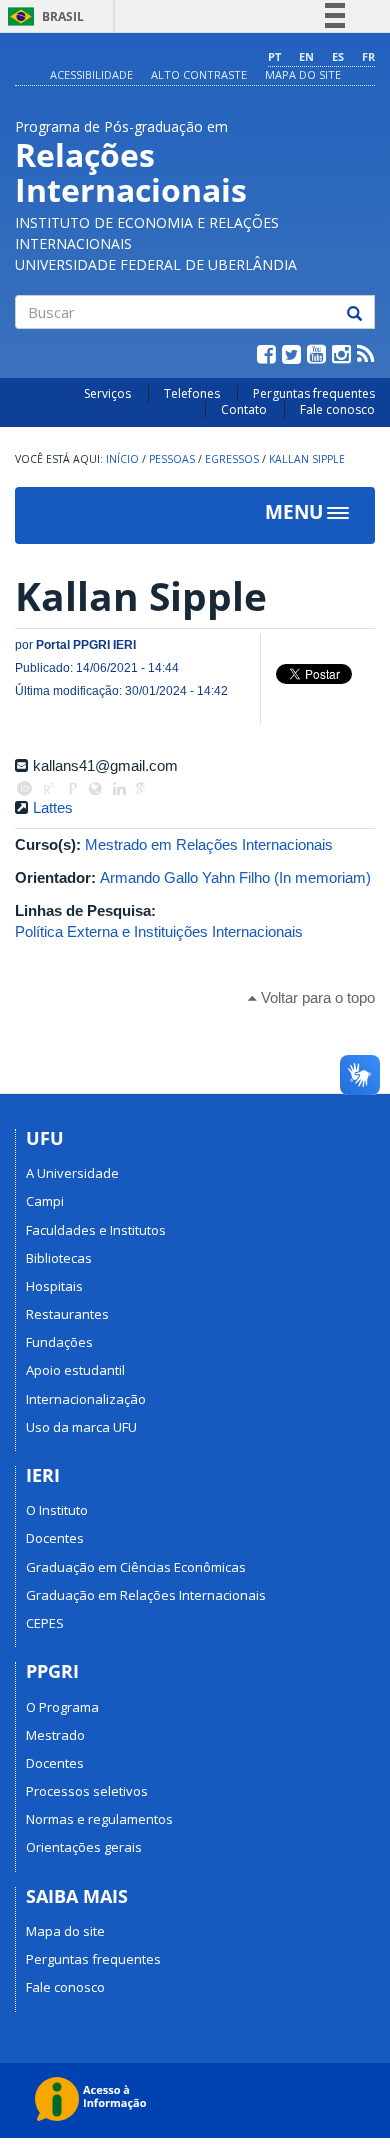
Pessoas (172, 459)
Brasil (42, 16)
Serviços (107, 393)
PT (274, 56)
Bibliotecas (59, 1258)
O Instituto (57, 1510)
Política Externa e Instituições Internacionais (159, 931)
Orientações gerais (84, 1847)
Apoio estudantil (75, 1370)
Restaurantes (67, 1314)
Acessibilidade (91, 74)
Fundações (59, 1342)
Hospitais (54, 1286)
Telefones (192, 393)
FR (368, 56)
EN (306, 56)
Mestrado (55, 1735)
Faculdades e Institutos (96, 1230)
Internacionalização (86, 1399)
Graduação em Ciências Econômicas (136, 1567)
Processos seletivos (87, 1791)
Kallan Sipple (307, 459)
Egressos (232, 459)
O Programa (62, 1707)
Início (122, 459)
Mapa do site (303, 74)
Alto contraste (199, 74)
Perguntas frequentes (314, 393)
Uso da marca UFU (81, 1427)
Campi (45, 1201)
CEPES (45, 1623)
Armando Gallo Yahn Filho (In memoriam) (235, 877)
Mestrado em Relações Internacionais (209, 844)
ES (338, 56)
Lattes (53, 807)
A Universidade (72, 1173)
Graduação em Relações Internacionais (146, 1595)
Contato (244, 409)
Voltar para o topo (316, 997)
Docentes (55, 1538)
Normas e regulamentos (99, 1819)
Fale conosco (337, 409)
